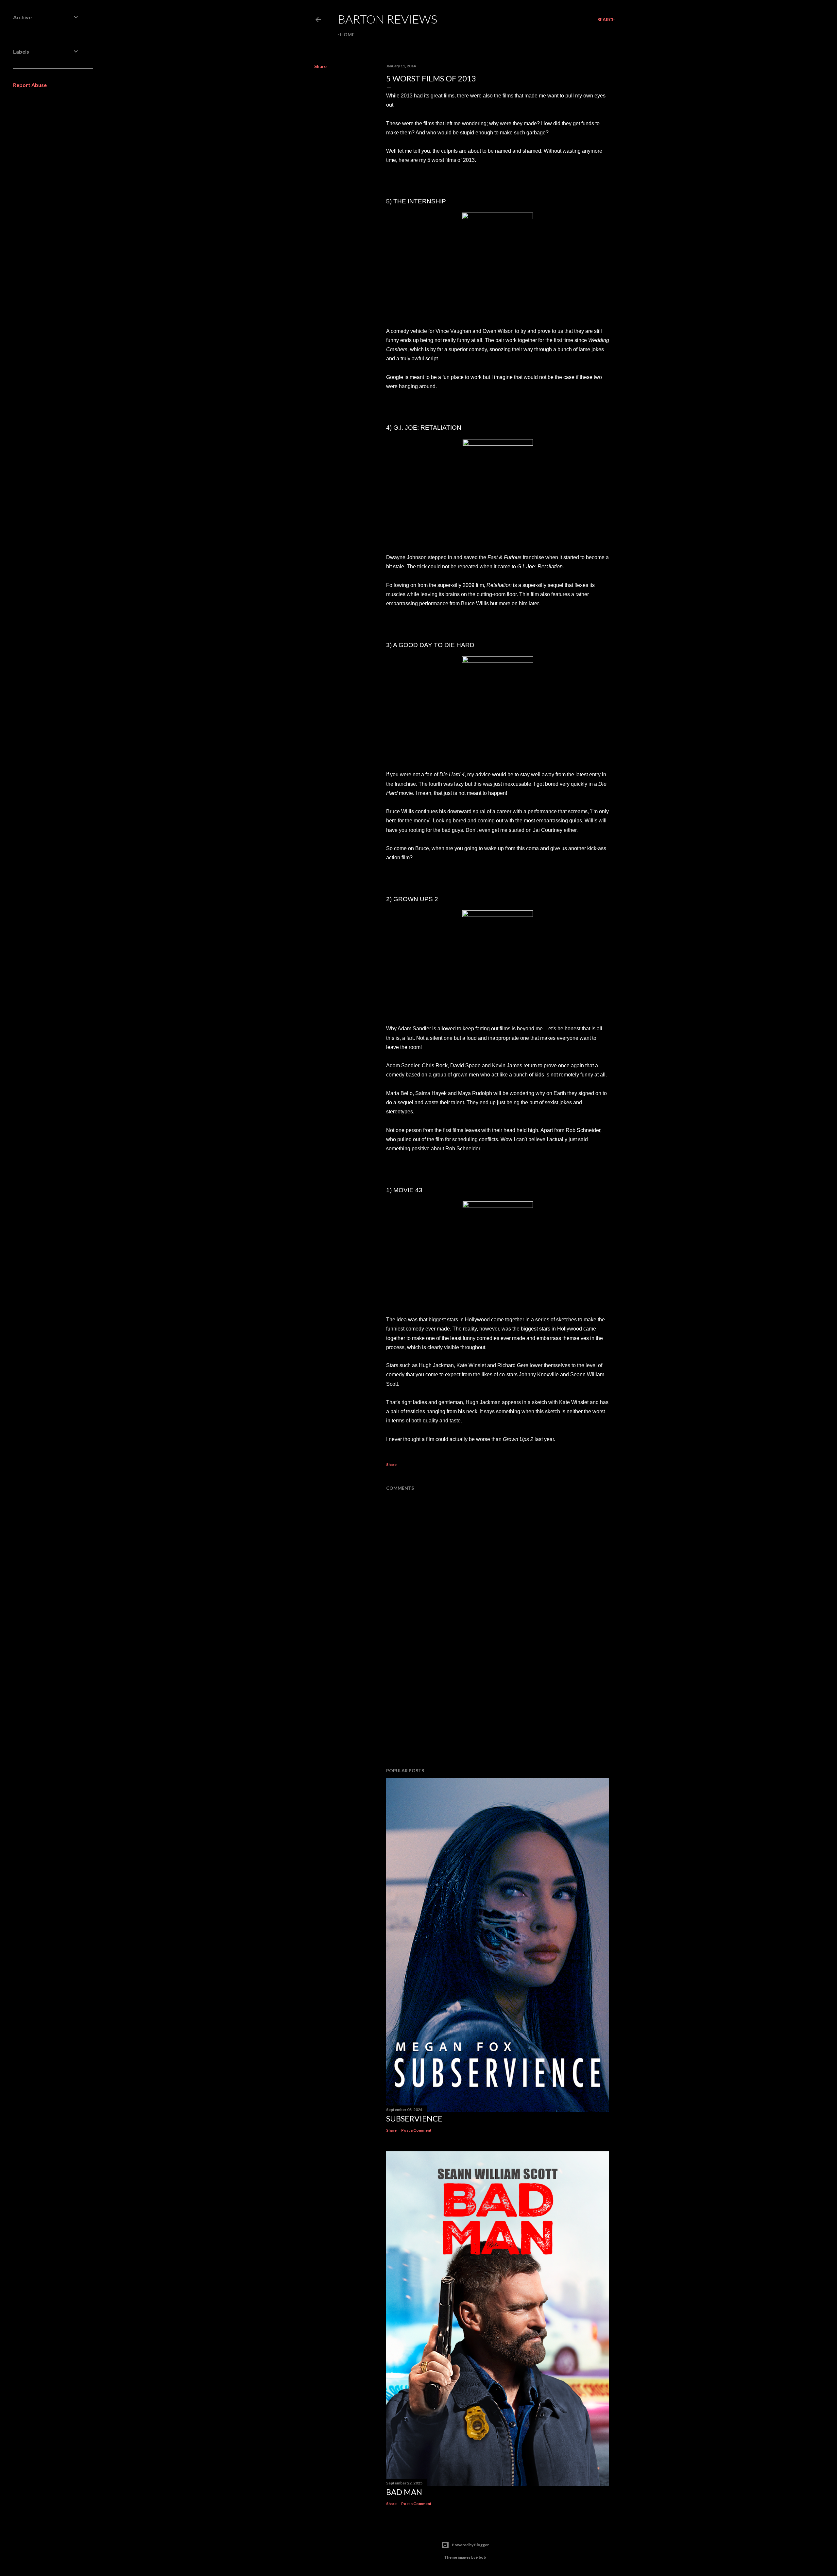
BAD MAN (404, 2492)
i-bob (481, 2557)
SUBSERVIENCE (414, 2118)
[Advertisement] (498, 1706)
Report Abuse (30, 85)
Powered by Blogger (470, 2545)
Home (347, 34)
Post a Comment (416, 2130)
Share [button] (320, 66)
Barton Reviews (387, 19)
